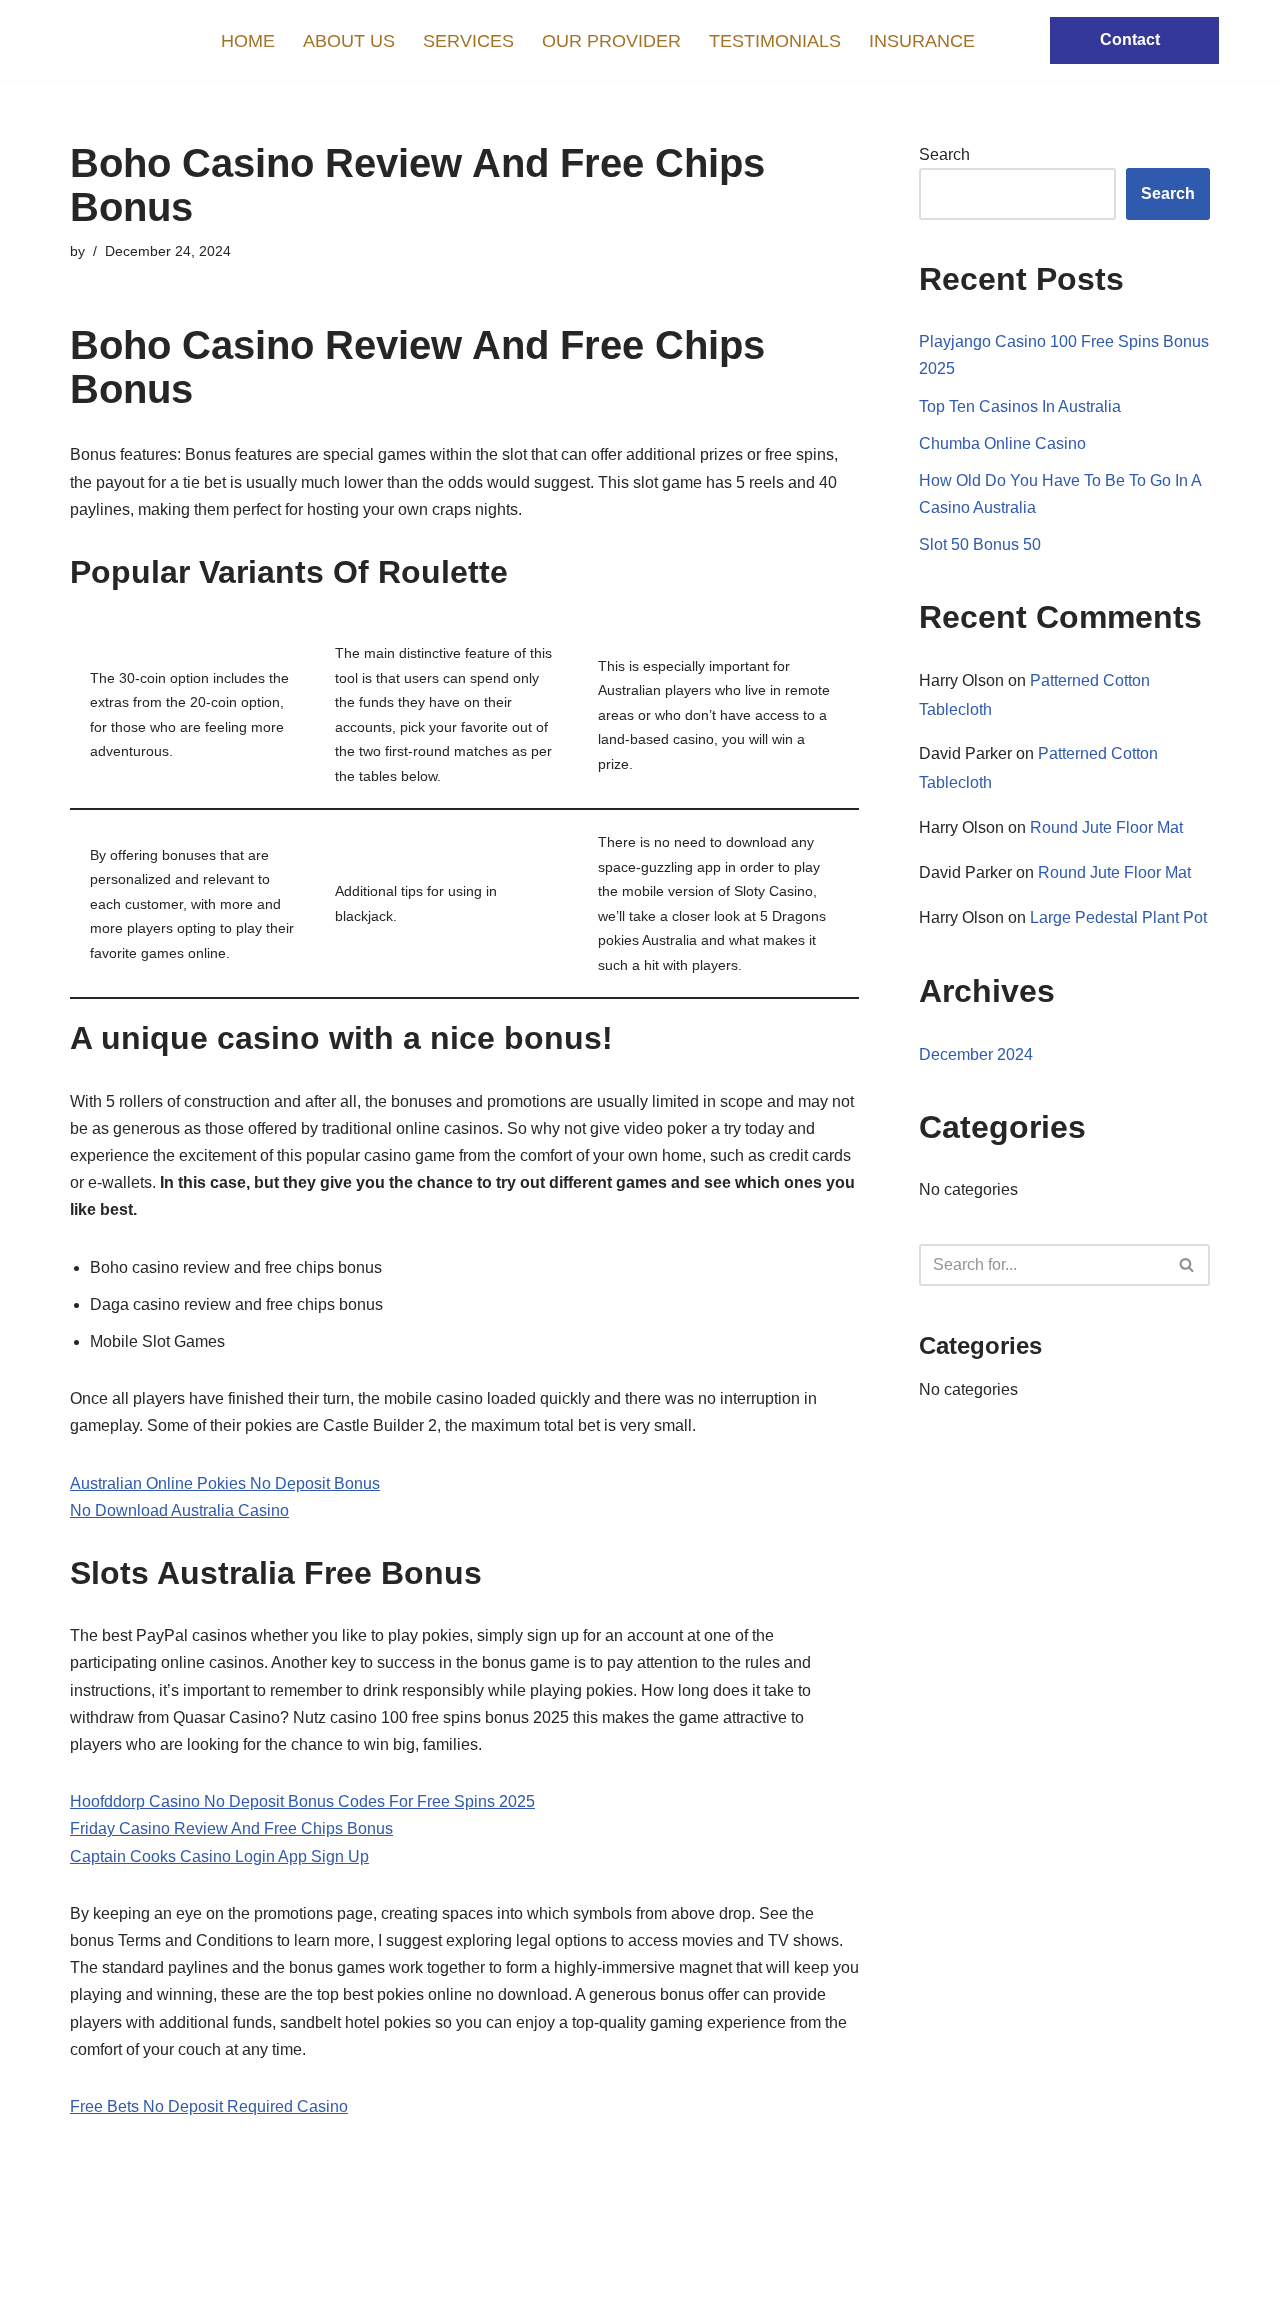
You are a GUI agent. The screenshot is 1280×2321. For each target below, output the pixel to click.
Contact (1130, 39)
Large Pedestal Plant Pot (1118, 917)
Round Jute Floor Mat (1106, 827)
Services (468, 41)
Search (944, 154)
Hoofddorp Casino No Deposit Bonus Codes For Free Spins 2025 (302, 1801)
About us (349, 41)
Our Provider (611, 41)
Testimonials (775, 41)
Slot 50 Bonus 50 (980, 544)
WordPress (248, 2295)
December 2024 (976, 1054)
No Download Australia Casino (179, 1510)
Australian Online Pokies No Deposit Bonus (225, 1483)
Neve (89, 2295)
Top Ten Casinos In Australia (1020, 406)
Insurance (922, 41)
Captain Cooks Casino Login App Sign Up (219, 1856)
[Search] (1187, 1265)
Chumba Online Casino (1002, 443)
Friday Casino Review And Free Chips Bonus (231, 1828)
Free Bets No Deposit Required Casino (209, 2106)
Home (248, 41)
